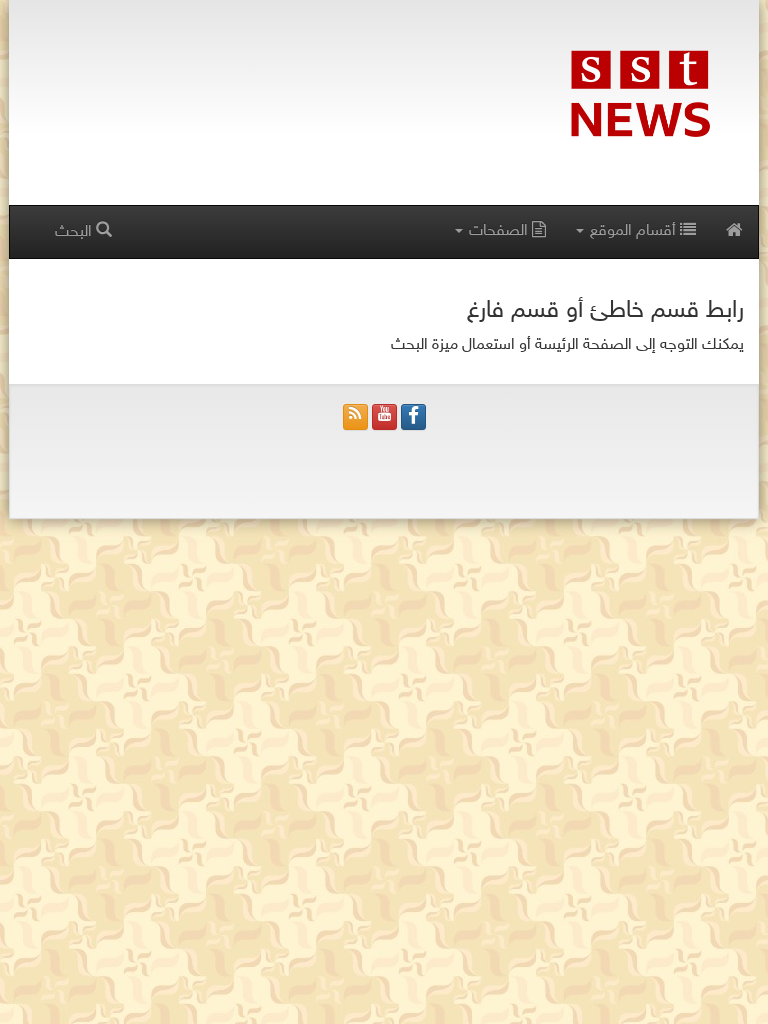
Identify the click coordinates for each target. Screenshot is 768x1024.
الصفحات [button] (498, 231)
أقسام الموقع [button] (633, 231)
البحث (75, 232)
